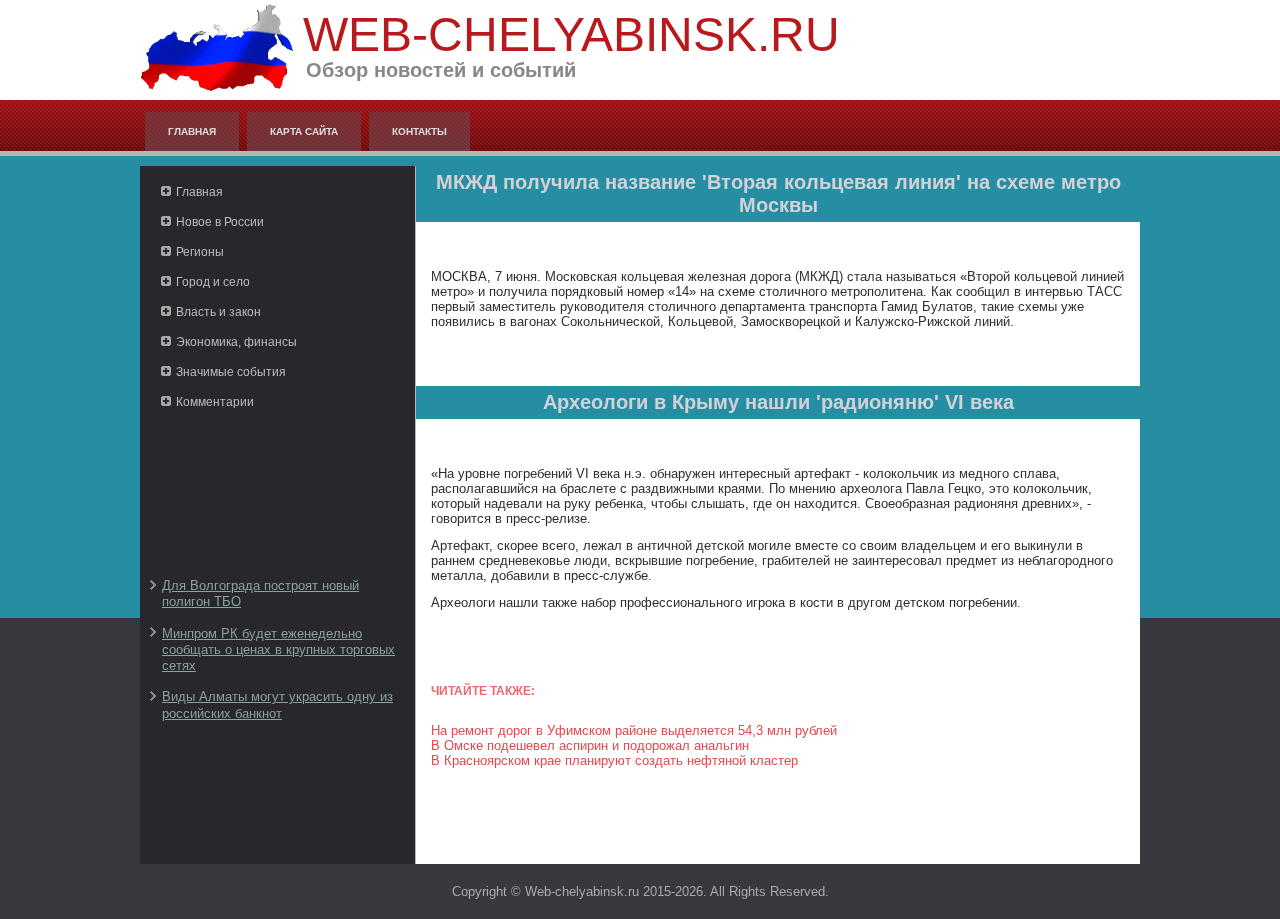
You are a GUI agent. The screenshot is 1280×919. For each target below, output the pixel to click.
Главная (192, 131)
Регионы (200, 252)
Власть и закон (218, 312)
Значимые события (231, 372)
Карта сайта (304, 131)
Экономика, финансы (236, 342)
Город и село (213, 282)
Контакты (419, 131)
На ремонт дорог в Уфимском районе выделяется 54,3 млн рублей (634, 730)
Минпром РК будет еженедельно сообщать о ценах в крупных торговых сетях (278, 650)
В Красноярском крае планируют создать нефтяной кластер (614, 760)
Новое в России (220, 222)
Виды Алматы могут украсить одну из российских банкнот (277, 704)
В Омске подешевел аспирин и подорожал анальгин (590, 745)
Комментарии (215, 402)
